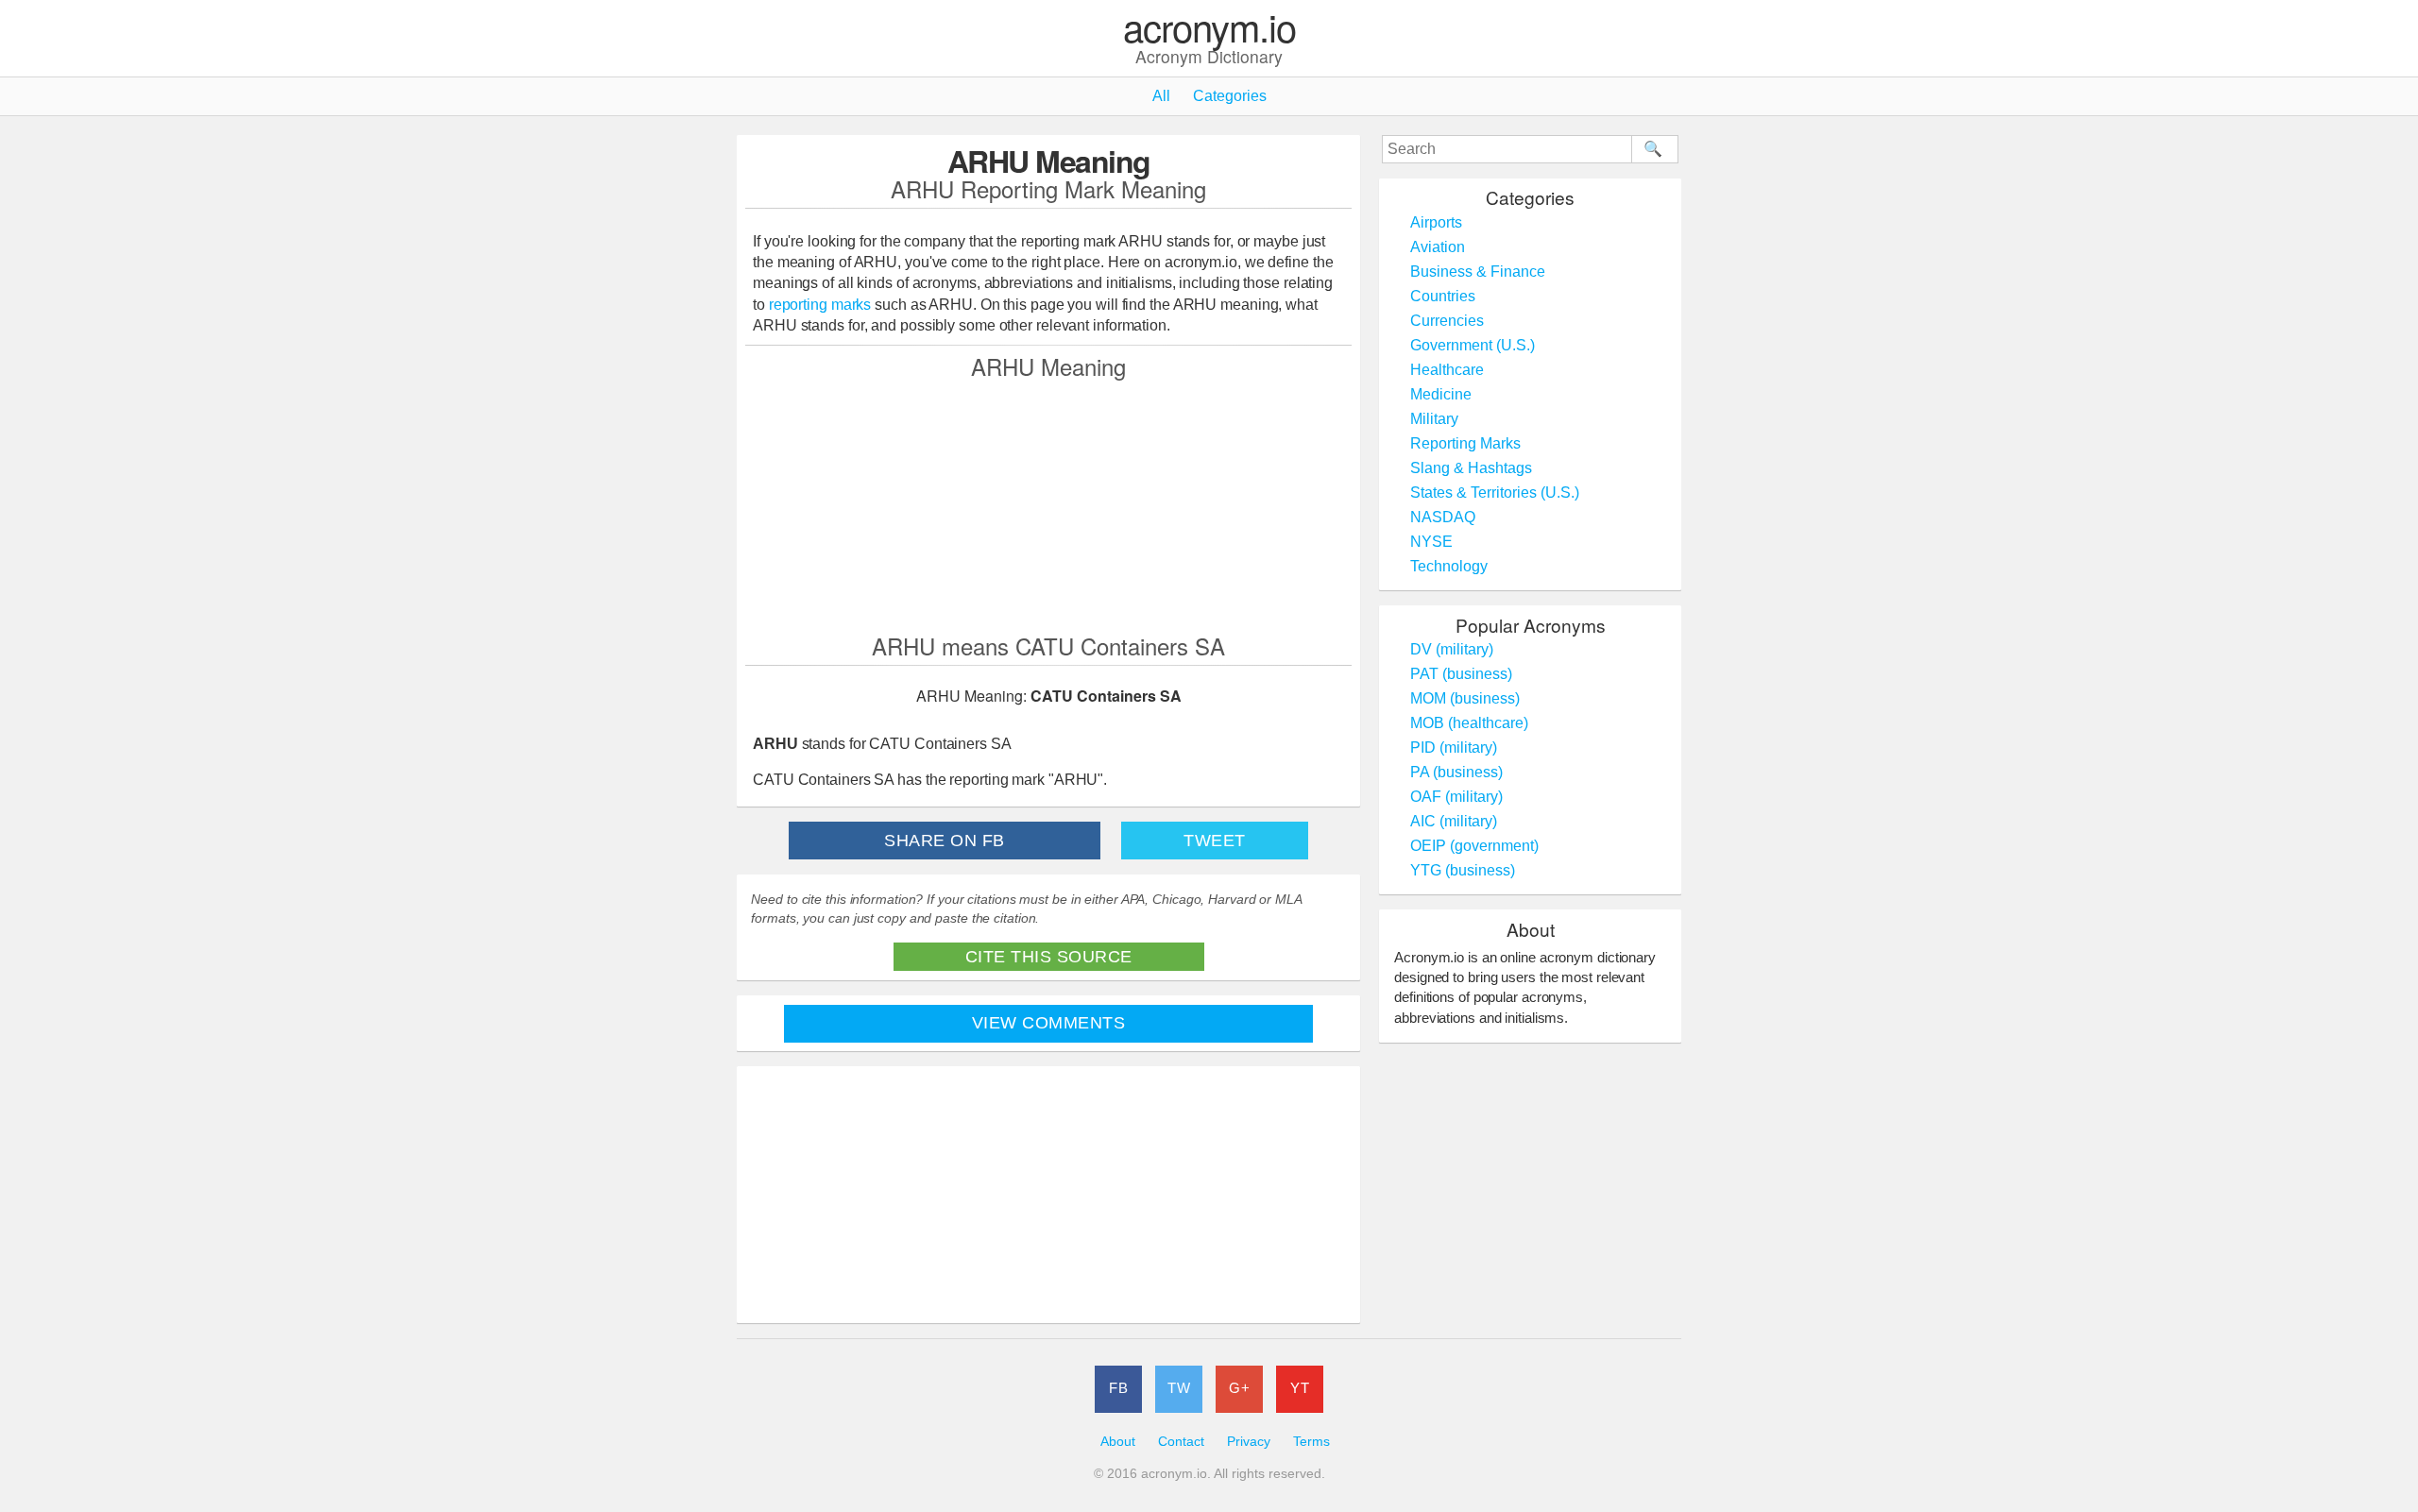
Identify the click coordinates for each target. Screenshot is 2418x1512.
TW (1179, 1388)
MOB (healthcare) (1469, 723)
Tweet (1215, 841)
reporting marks (820, 305)
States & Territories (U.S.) (1495, 493)
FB (1118, 1388)
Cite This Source (1049, 957)
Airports (1436, 222)
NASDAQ (1443, 517)
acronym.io (1209, 28)
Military (1434, 419)
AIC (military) (1454, 821)
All (1161, 96)
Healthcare (1447, 370)
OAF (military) (1456, 797)
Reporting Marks (1465, 443)
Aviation (1438, 247)
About (1118, 1442)
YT (1300, 1388)
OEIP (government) (1474, 846)
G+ (1239, 1388)
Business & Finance (1478, 272)
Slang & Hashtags (1471, 468)
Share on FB (945, 841)
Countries (1443, 296)
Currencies (1447, 321)
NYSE (1431, 542)
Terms (1311, 1442)
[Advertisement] (1048, 505)
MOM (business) (1465, 698)
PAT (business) (1461, 674)
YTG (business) (1463, 870)
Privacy (1249, 1442)
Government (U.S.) (1473, 345)
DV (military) (1452, 649)
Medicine (1441, 394)
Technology (1449, 566)
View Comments (1049, 1023)
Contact (1181, 1442)
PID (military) (1454, 748)
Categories (1230, 96)
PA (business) (1456, 772)
